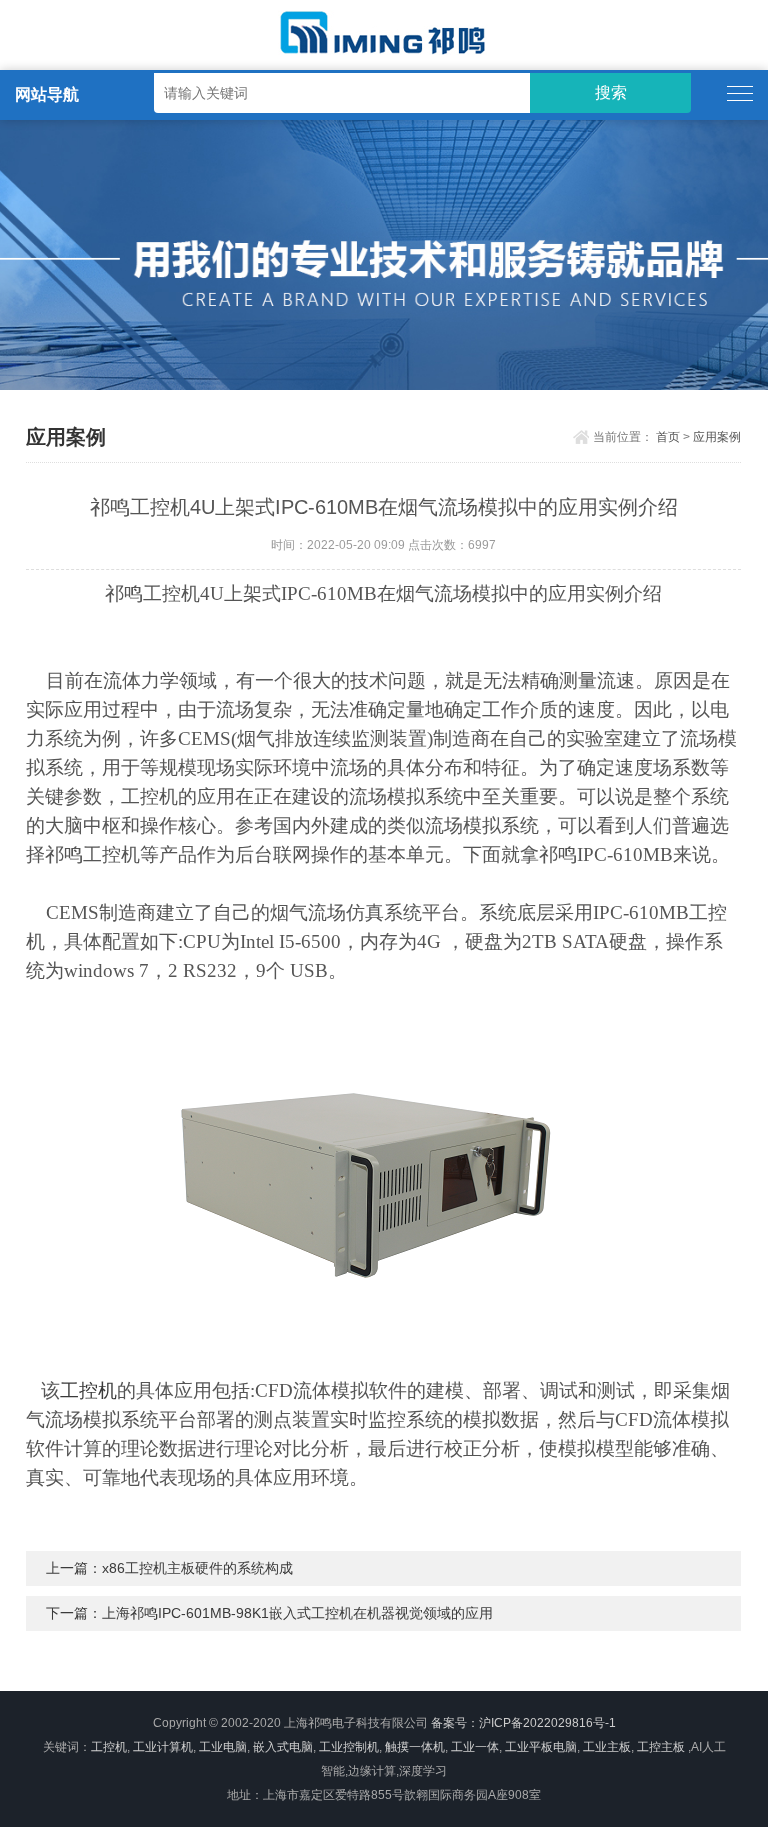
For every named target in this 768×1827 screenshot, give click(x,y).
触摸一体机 (415, 1747)
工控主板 (661, 1747)
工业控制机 (349, 1747)
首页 (668, 437)
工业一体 (475, 1747)
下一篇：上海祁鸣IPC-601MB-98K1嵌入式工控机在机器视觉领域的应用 (269, 1613)
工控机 (88, 1390)
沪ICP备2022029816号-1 (547, 1723)
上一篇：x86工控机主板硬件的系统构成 (169, 1568)
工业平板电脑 (541, 1747)
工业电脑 (223, 1747)
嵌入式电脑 (283, 1747)
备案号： (455, 1723)
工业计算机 (163, 1747)
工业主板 (607, 1747)
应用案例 (717, 437)
